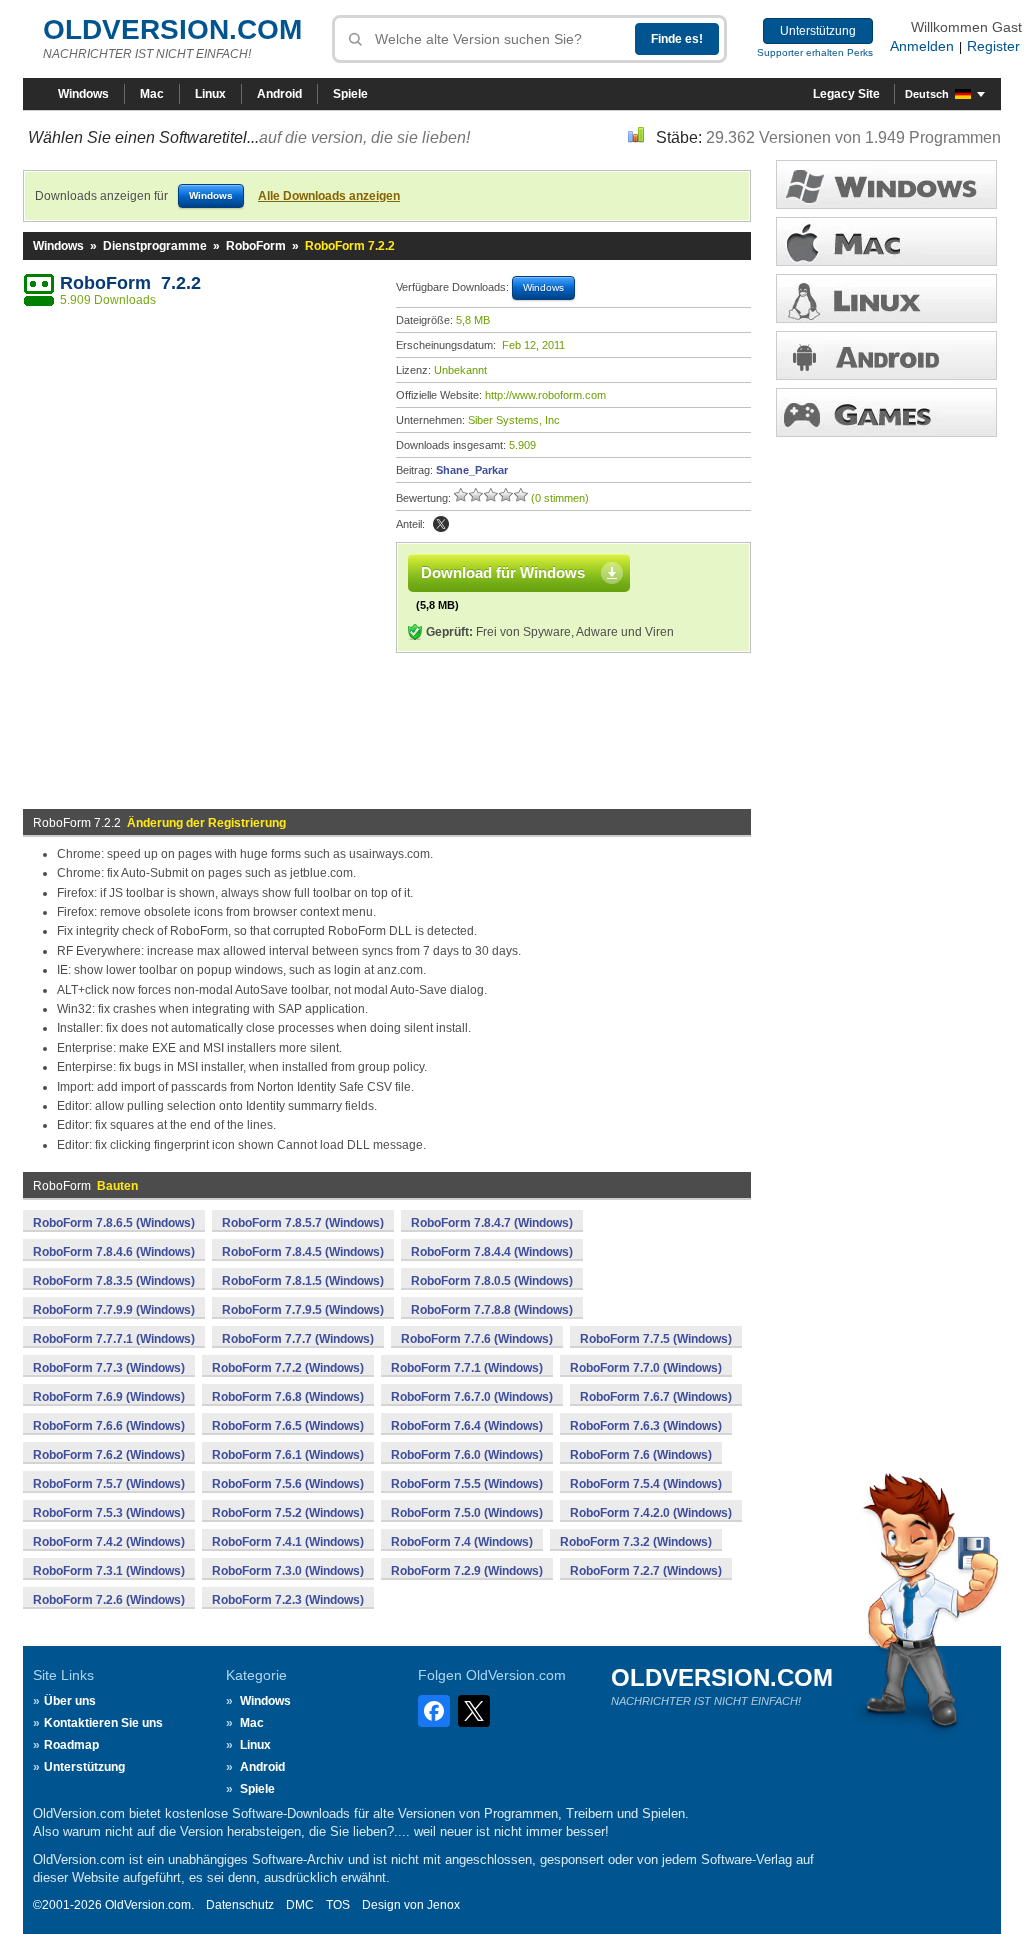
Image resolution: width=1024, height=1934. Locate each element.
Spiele (350, 94)
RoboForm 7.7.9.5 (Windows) (303, 1310)
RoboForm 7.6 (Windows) (641, 1455)
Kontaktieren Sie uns (103, 1723)
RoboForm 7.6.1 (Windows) (288, 1455)
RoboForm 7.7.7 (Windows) (298, 1339)
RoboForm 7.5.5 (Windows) (467, 1484)
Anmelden (922, 46)
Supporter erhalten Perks (815, 52)
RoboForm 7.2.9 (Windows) (467, 1571)
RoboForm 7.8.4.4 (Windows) (492, 1252)
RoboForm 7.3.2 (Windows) (636, 1542)
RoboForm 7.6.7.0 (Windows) (472, 1397)
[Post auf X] (441, 524)
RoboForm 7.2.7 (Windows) (646, 1571)
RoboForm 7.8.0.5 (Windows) (492, 1281)
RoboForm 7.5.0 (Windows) (467, 1513)
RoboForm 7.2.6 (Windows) (109, 1600)
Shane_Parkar (472, 470)
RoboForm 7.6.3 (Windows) (646, 1426)
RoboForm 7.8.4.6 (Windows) (114, 1252)
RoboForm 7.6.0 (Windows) (467, 1455)
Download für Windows (503, 572)
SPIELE (886, 412)
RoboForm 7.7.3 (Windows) (109, 1368)
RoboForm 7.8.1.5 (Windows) (303, 1281)
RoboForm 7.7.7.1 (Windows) (114, 1339)
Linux (210, 94)
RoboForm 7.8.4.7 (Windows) (492, 1223)
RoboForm (256, 246)
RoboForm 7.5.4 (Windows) (646, 1484)
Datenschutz (240, 1905)
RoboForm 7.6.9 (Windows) (109, 1397)
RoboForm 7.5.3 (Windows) (109, 1513)
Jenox (443, 1905)
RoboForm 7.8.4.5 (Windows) (303, 1252)
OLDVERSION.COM (172, 29)
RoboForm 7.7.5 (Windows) (656, 1339)
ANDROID (886, 355)
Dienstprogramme (155, 246)
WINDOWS (886, 184)
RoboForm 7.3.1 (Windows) (109, 1571)
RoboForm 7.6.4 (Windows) (467, 1426)
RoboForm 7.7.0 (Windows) (646, 1368)
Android (279, 94)
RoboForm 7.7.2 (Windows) (288, 1368)
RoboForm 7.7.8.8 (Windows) (492, 1310)
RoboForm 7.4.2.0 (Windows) (651, 1513)
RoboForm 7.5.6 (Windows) (288, 1484)
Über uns (70, 1701)
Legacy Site (846, 94)
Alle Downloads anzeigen (329, 196)
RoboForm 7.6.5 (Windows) (288, 1426)
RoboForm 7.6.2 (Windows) (109, 1455)
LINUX (886, 298)
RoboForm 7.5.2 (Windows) (288, 1513)
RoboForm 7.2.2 (130, 283)
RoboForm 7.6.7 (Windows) (656, 1397)
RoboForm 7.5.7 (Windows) (109, 1484)
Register (993, 46)
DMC (300, 1905)
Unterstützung (818, 31)
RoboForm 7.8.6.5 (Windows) (114, 1223)
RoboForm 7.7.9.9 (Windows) (114, 1310)
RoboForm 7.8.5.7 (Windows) (303, 1223)
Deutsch (927, 94)
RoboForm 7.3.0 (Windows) (288, 1571)
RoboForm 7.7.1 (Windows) (467, 1368)
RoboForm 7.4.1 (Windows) (288, 1542)
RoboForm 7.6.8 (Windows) (288, 1397)
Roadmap (71, 1745)
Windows (83, 94)
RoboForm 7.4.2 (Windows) (109, 1542)
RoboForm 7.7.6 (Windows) (477, 1339)
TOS (338, 1905)
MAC (886, 241)
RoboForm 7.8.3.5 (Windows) (114, 1281)
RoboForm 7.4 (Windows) (462, 1542)
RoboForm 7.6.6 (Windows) (109, 1426)
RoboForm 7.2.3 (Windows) (288, 1600)
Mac (152, 94)
